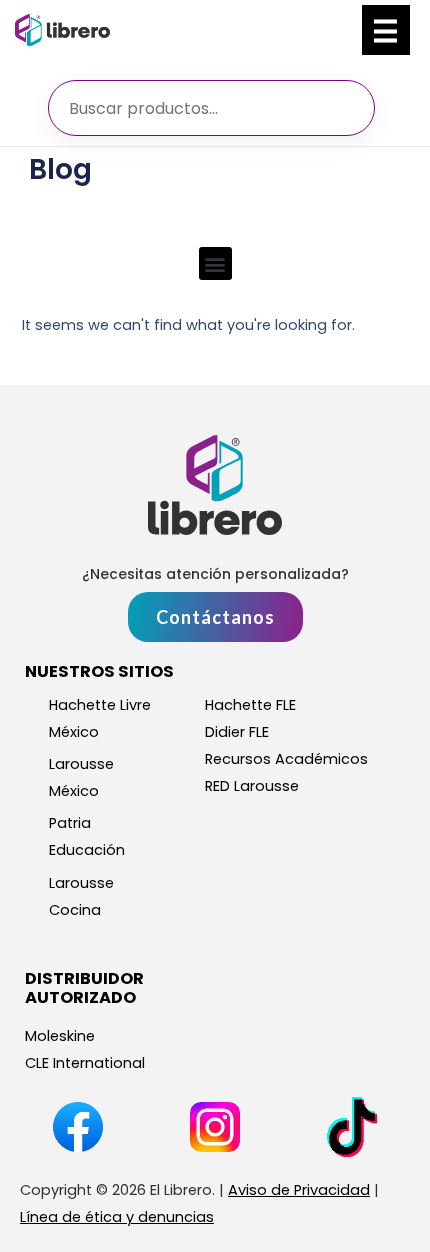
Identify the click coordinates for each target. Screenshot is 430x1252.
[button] (215, 263)
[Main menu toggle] (386, 30)
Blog (60, 169)
